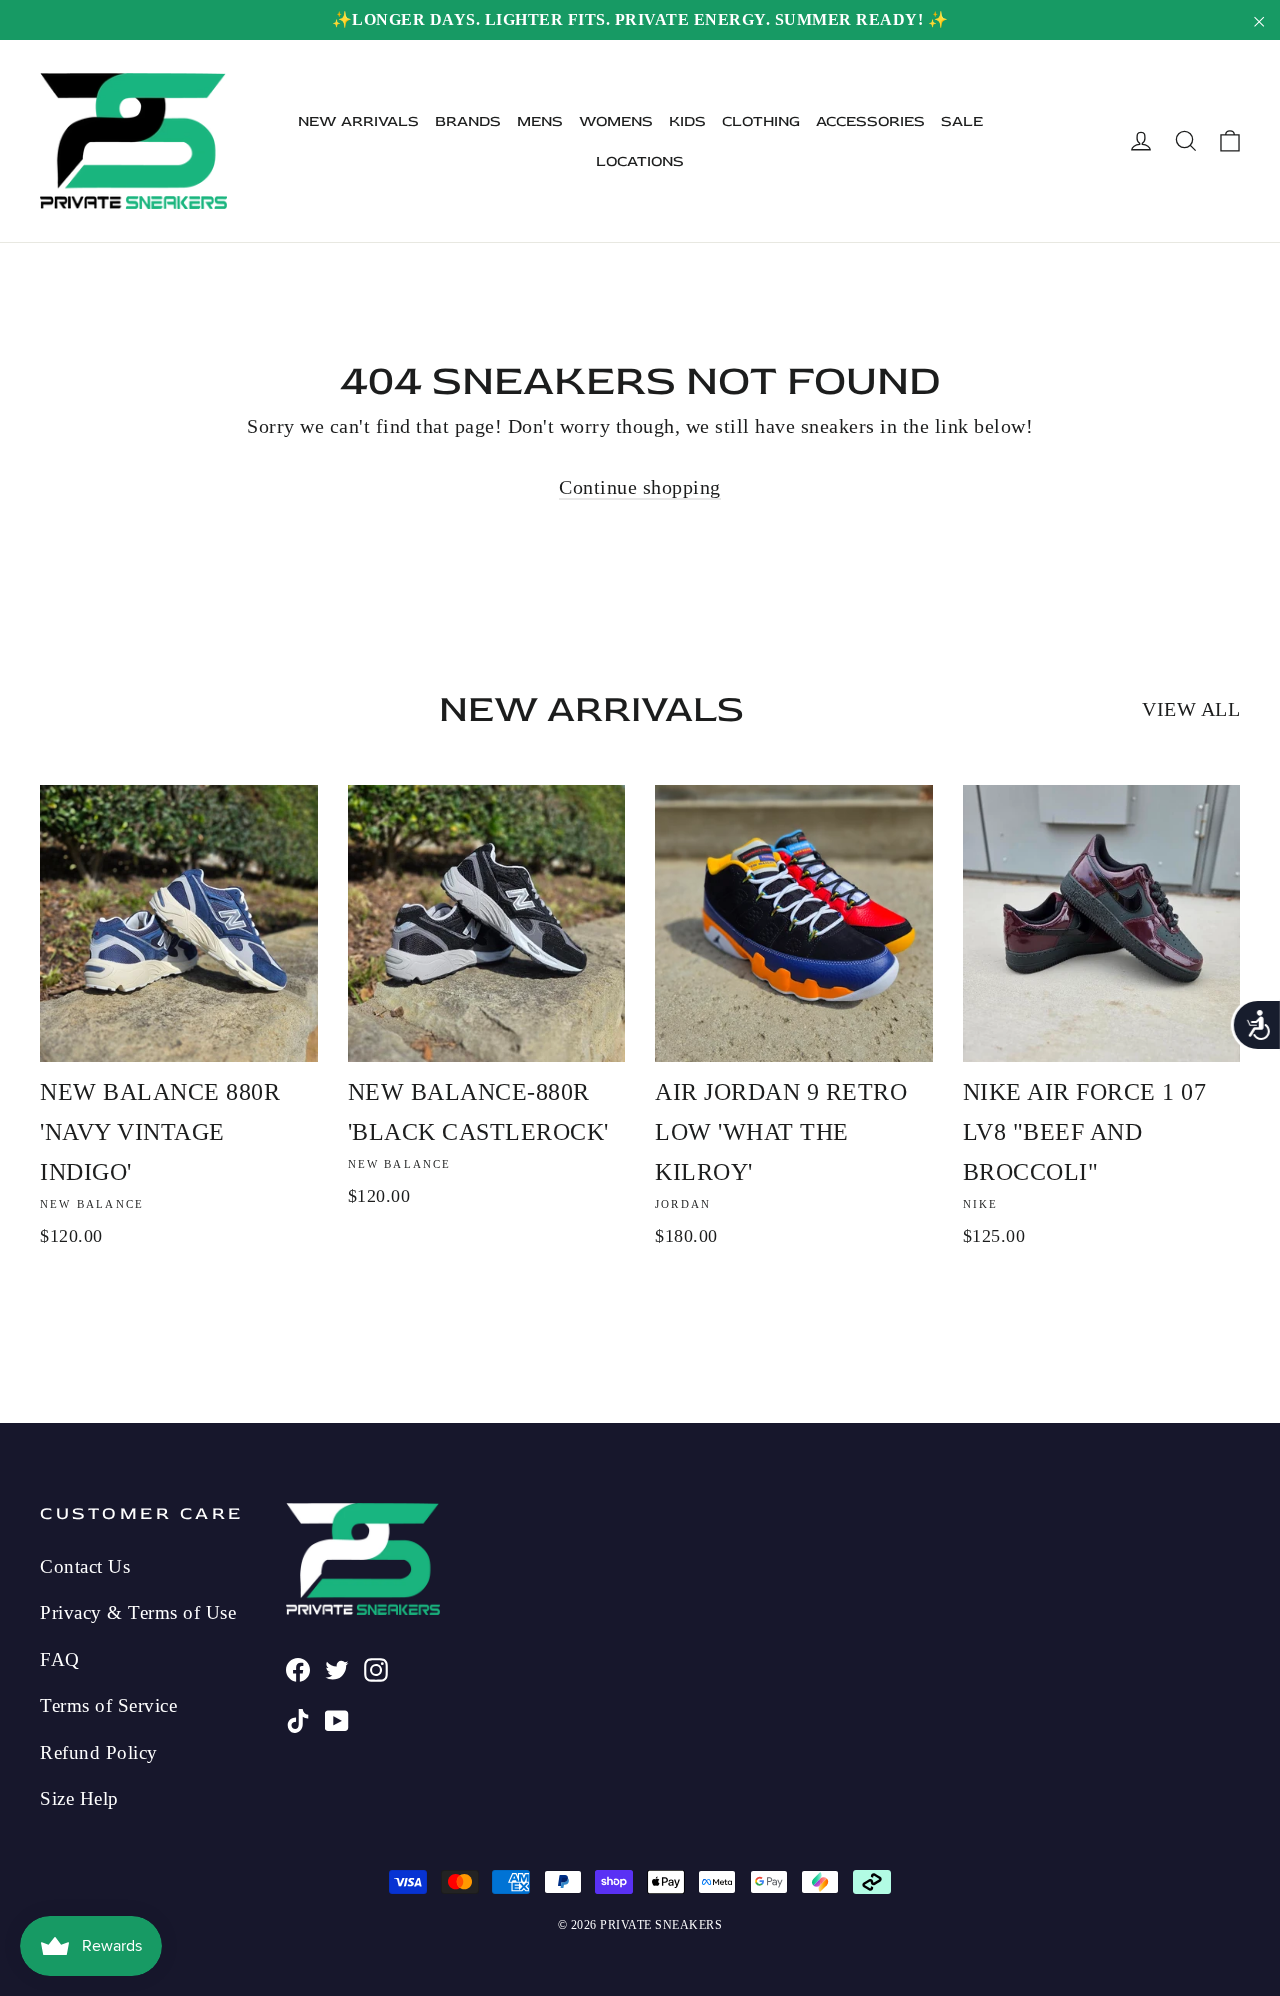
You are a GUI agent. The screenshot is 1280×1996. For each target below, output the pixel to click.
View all (1191, 709)
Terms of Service (108, 1705)
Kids (687, 121)
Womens (616, 121)
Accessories (870, 121)
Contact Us (85, 1566)
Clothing (761, 121)
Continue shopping (640, 487)
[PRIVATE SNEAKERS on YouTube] (337, 1718)
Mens (540, 121)
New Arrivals (358, 121)
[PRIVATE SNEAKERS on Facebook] (298, 1667)
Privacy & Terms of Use (138, 1612)
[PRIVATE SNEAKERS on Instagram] (376, 1667)
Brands (468, 121)
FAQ (60, 1659)
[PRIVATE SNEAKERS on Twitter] (337, 1667)
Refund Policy (99, 1752)
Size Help (79, 1798)
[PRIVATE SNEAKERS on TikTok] (298, 1718)
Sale (962, 121)
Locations (640, 161)
